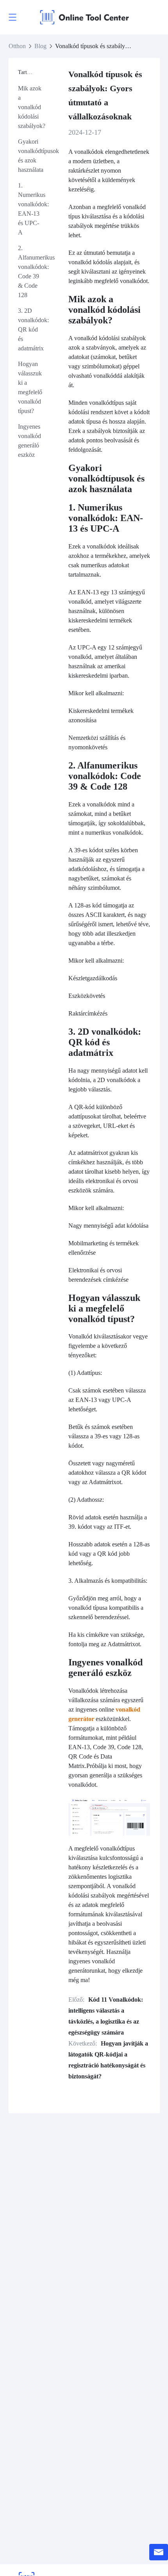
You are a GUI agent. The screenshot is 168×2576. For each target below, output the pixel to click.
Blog (40, 46)
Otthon (17, 46)
